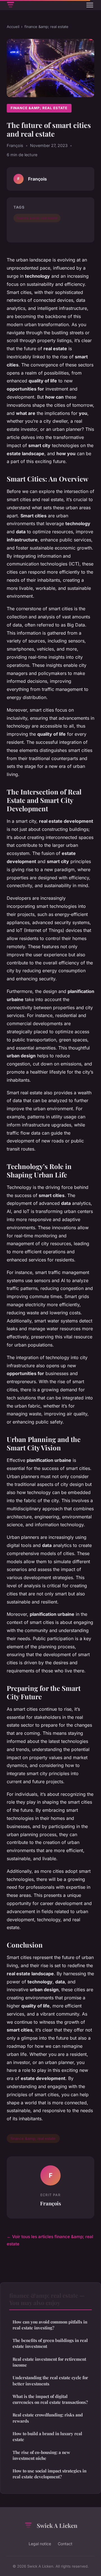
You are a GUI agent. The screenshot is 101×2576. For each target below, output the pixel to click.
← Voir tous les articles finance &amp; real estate (50, 2240)
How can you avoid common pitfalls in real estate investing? (50, 2325)
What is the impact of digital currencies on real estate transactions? (50, 2399)
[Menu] (90, 5)
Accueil (13, 27)
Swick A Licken (57, 2525)
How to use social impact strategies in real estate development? (50, 2474)
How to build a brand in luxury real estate (47, 2436)
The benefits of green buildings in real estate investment (50, 2343)
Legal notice (40, 2544)
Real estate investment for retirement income (49, 2362)
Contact (65, 2544)
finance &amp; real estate (46, 27)
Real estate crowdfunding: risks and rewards (48, 2418)
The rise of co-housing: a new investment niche (41, 2455)
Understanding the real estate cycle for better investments (50, 2380)
